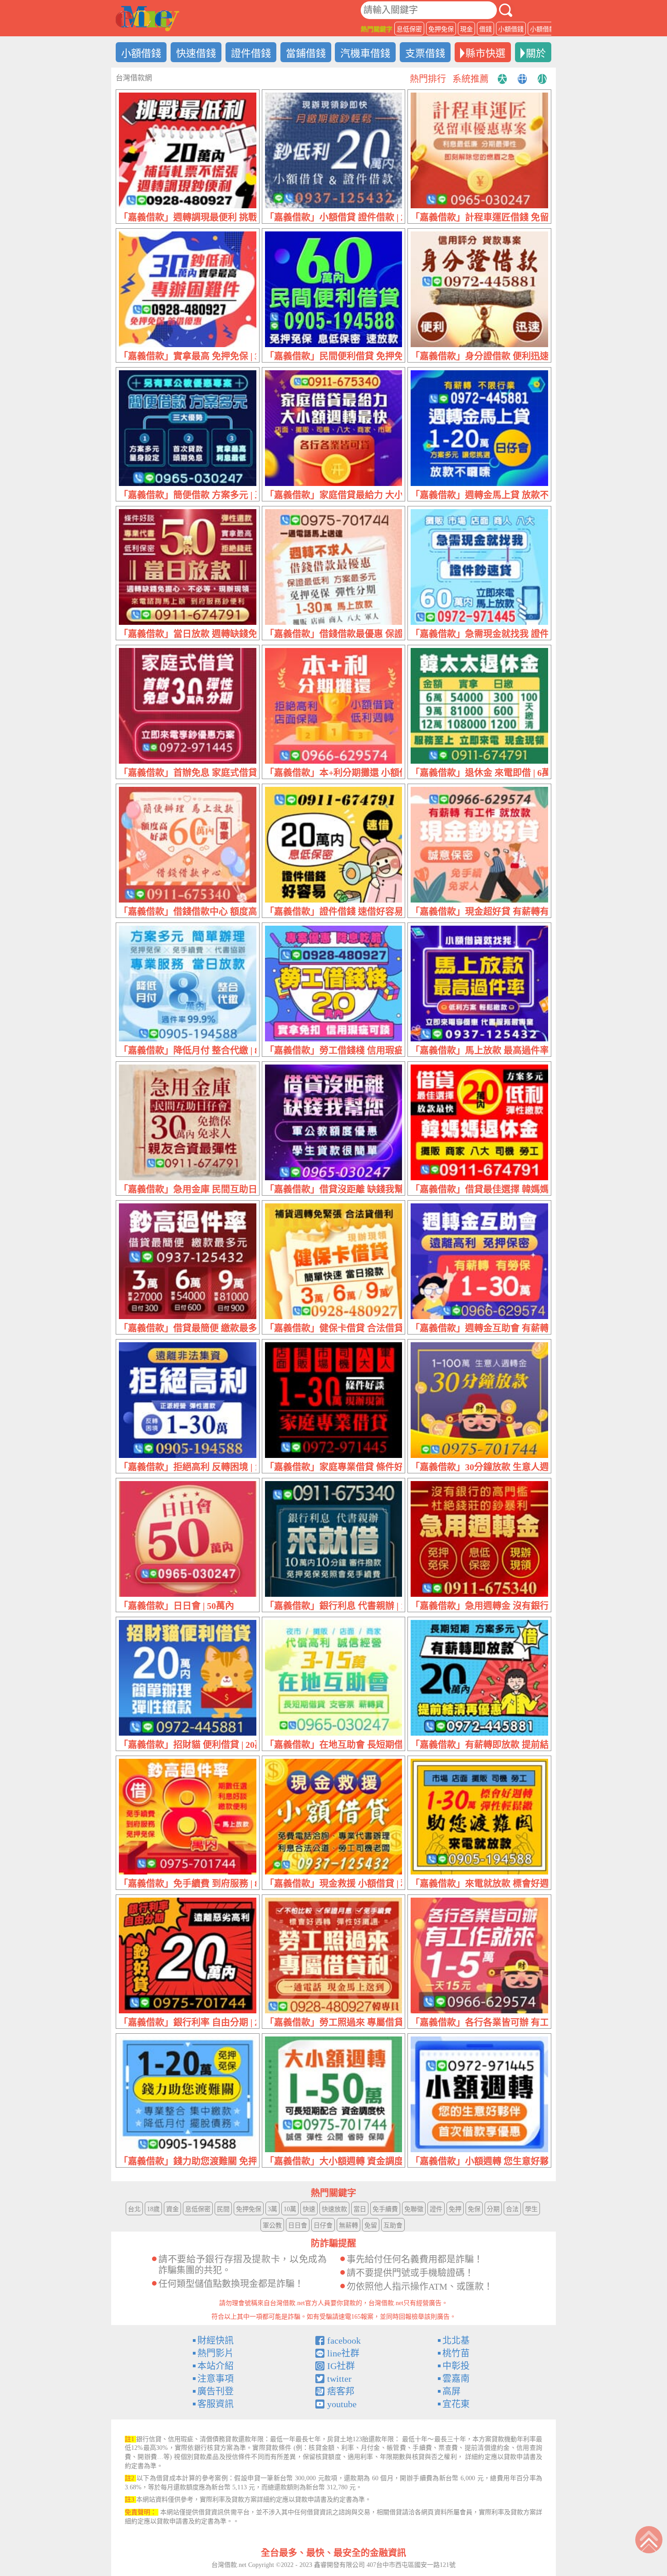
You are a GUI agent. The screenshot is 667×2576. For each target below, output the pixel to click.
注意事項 (216, 2379)
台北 (134, 2209)
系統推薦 (471, 79)
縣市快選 (486, 53)
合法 (512, 2209)
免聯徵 (414, 2209)
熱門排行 (428, 79)
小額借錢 (511, 29)
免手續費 (385, 2209)
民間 (223, 2209)
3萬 (272, 2209)
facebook (344, 2340)
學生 (531, 2209)
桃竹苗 (456, 2353)
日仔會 (323, 2225)
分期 (493, 2209)
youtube (342, 2404)
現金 (466, 29)
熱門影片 (216, 2353)
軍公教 (272, 2225)
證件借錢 (251, 53)
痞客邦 (341, 2391)
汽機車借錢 (365, 53)
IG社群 (341, 2366)
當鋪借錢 (306, 53)
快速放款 (334, 2209)
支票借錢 (425, 53)
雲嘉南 (456, 2379)
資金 (172, 2209)
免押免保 (441, 29)
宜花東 (456, 2404)
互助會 (393, 2225)
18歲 (153, 2209)
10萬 (290, 2209)
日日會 (298, 2225)
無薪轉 (348, 2225)
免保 (474, 2209)
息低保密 (409, 29)
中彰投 (456, 2366)
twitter (339, 2379)
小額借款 (543, 29)
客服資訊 (216, 2404)
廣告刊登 (216, 2391)
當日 (360, 2209)
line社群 (343, 2353)
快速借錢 (196, 53)
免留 (371, 2225)
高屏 (451, 2391)
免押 (455, 2209)
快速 (309, 2209)
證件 (436, 2209)
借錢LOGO (147, 19)
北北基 (456, 2340)
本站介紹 (216, 2366)
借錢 (486, 29)
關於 (536, 53)
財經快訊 (216, 2340)
